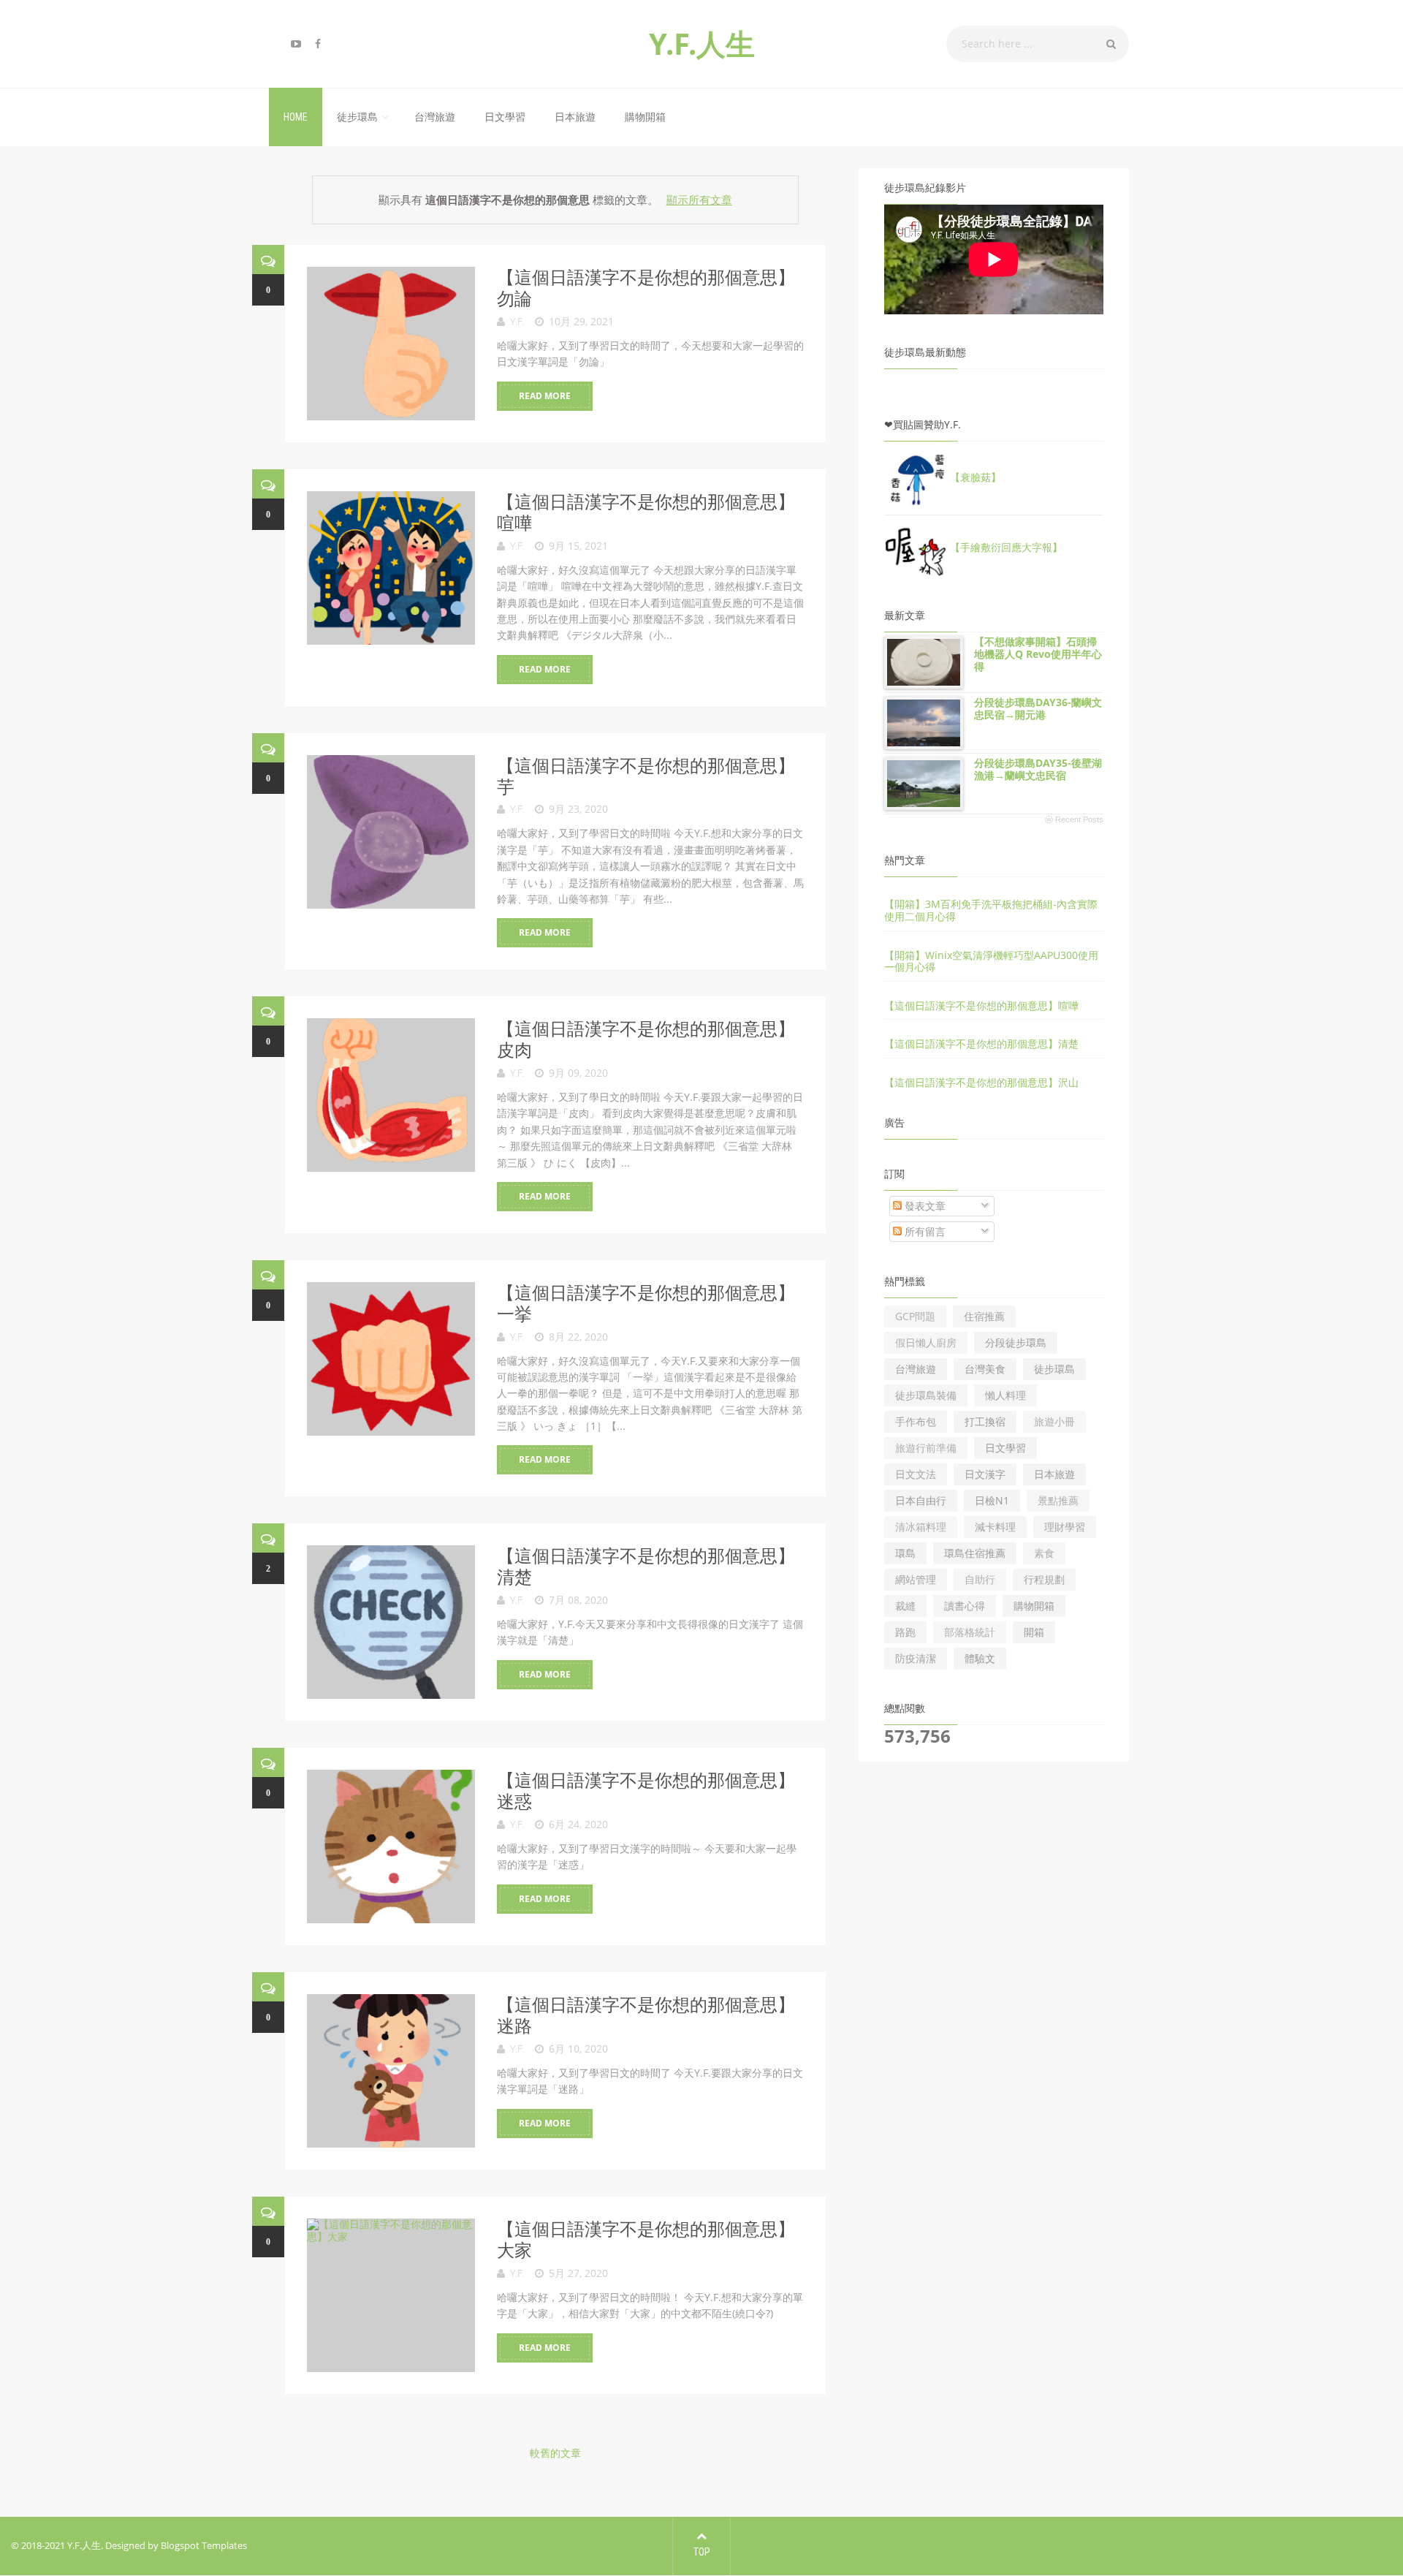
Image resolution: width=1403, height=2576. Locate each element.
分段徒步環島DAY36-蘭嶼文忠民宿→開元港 (1038, 708)
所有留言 (924, 1231)
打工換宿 (985, 1421)
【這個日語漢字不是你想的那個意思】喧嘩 (646, 512)
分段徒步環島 (1016, 1342)
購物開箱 (645, 117)
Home (296, 117)
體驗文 (980, 1658)
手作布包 (916, 1421)
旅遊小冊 (1054, 1421)
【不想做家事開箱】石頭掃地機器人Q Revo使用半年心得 (1038, 654)
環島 (905, 1553)
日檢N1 (992, 1500)
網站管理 (916, 1579)
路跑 (905, 1632)
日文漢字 (985, 1474)
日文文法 (916, 1474)
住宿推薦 (984, 1316)
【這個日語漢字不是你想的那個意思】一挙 (646, 1303)
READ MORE (545, 396)
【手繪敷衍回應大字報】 (1006, 547)
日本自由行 (921, 1500)
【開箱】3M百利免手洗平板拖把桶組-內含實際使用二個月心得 (991, 910)
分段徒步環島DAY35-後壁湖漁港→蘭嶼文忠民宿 (1038, 769)
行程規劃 (1044, 1579)
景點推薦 (1058, 1500)
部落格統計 (970, 1632)
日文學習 (505, 117)
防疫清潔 (916, 1658)
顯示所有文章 (699, 200)
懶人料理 (1005, 1395)
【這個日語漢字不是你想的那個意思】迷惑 (646, 1790)
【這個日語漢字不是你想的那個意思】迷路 (646, 2015)
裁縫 (905, 1606)
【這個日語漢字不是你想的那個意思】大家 (646, 2239)
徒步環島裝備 (926, 1395)
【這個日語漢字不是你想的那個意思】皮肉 (646, 1039)
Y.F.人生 (702, 43)
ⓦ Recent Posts (1074, 819)
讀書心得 (965, 1606)
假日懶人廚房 (926, 1342)
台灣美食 (985, 1369)
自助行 (980, 1579)
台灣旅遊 (435, 117)
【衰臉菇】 (976, 477)
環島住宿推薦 (975, 1553)
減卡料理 (995, 1527)
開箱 (1034, 1632)
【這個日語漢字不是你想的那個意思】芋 (646, 776)
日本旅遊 (575, 117)
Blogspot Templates (204, 2545)
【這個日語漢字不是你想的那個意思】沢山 (981, 1082)
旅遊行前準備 (926, 1448)
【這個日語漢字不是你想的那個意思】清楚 (646, 1566)
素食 (1044, 1553)
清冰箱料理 (921, 1527)
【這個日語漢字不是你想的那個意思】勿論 (646, 287)
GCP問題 (915, 1316)
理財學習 (1065, 1527)
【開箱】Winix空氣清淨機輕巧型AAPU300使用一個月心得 (991, 961)
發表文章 (924, 1206)
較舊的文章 (555, 2453)
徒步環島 (357, 117)
